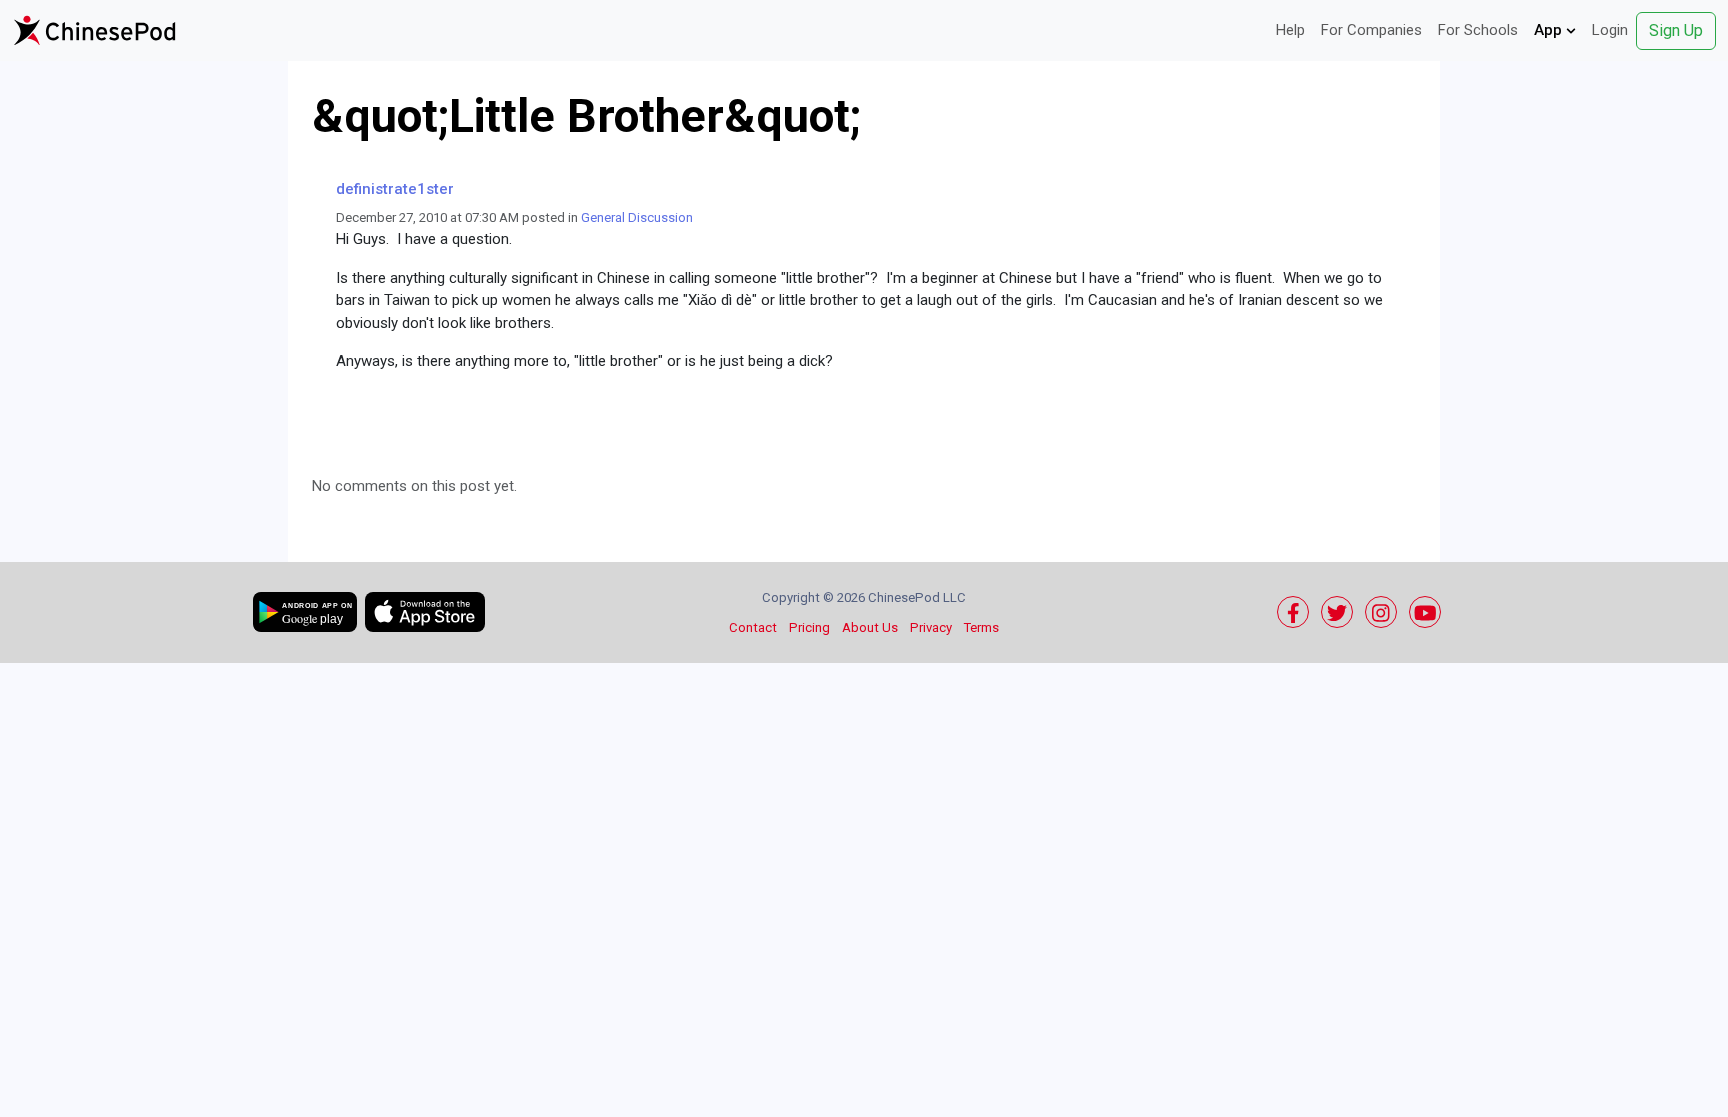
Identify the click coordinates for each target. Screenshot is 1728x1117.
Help (1290, 30)
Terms (981, 627)
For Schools (1478, 30)
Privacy (931, 627)
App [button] (1550, 30)
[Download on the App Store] (425, 612)
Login (1610, 30)
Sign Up (1676, 30)
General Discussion (637, 217)
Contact (753, 627)
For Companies (1371, 30)
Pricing (809, 627)
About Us (870, 627)
